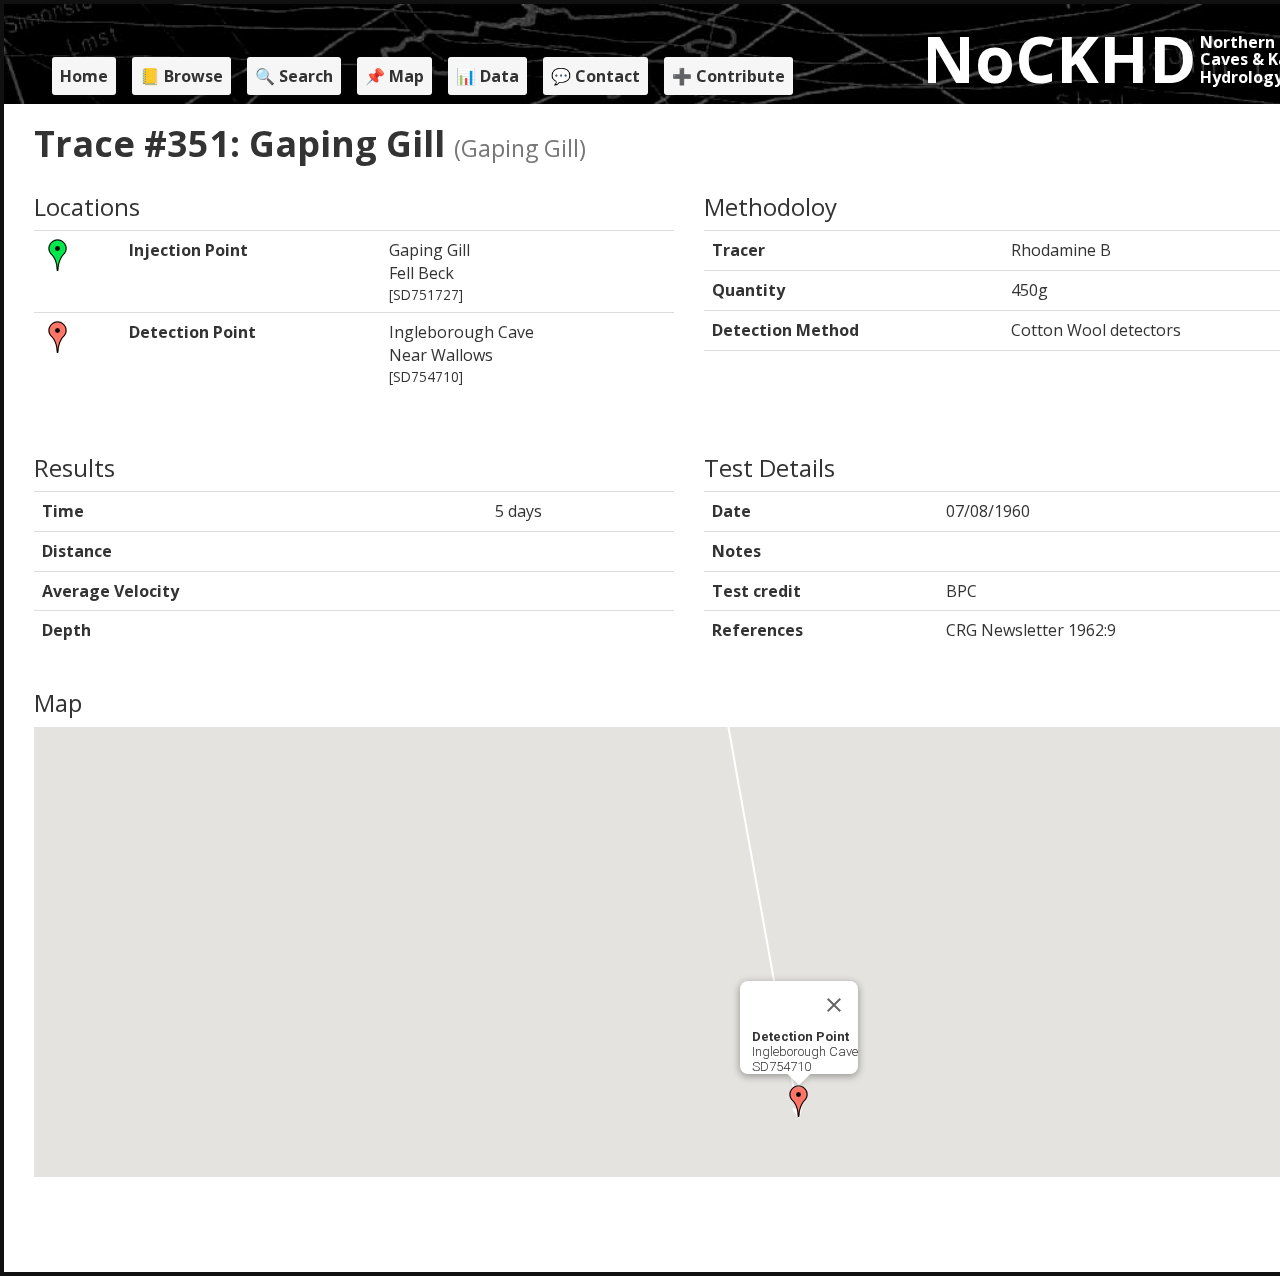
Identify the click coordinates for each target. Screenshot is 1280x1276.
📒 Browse (181, 76)
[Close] (834, 1005)
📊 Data (487, 76)
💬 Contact (595, 76)
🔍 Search (294, 76)
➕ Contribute (728, 76)
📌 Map (394, 76)
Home (84, 76)
